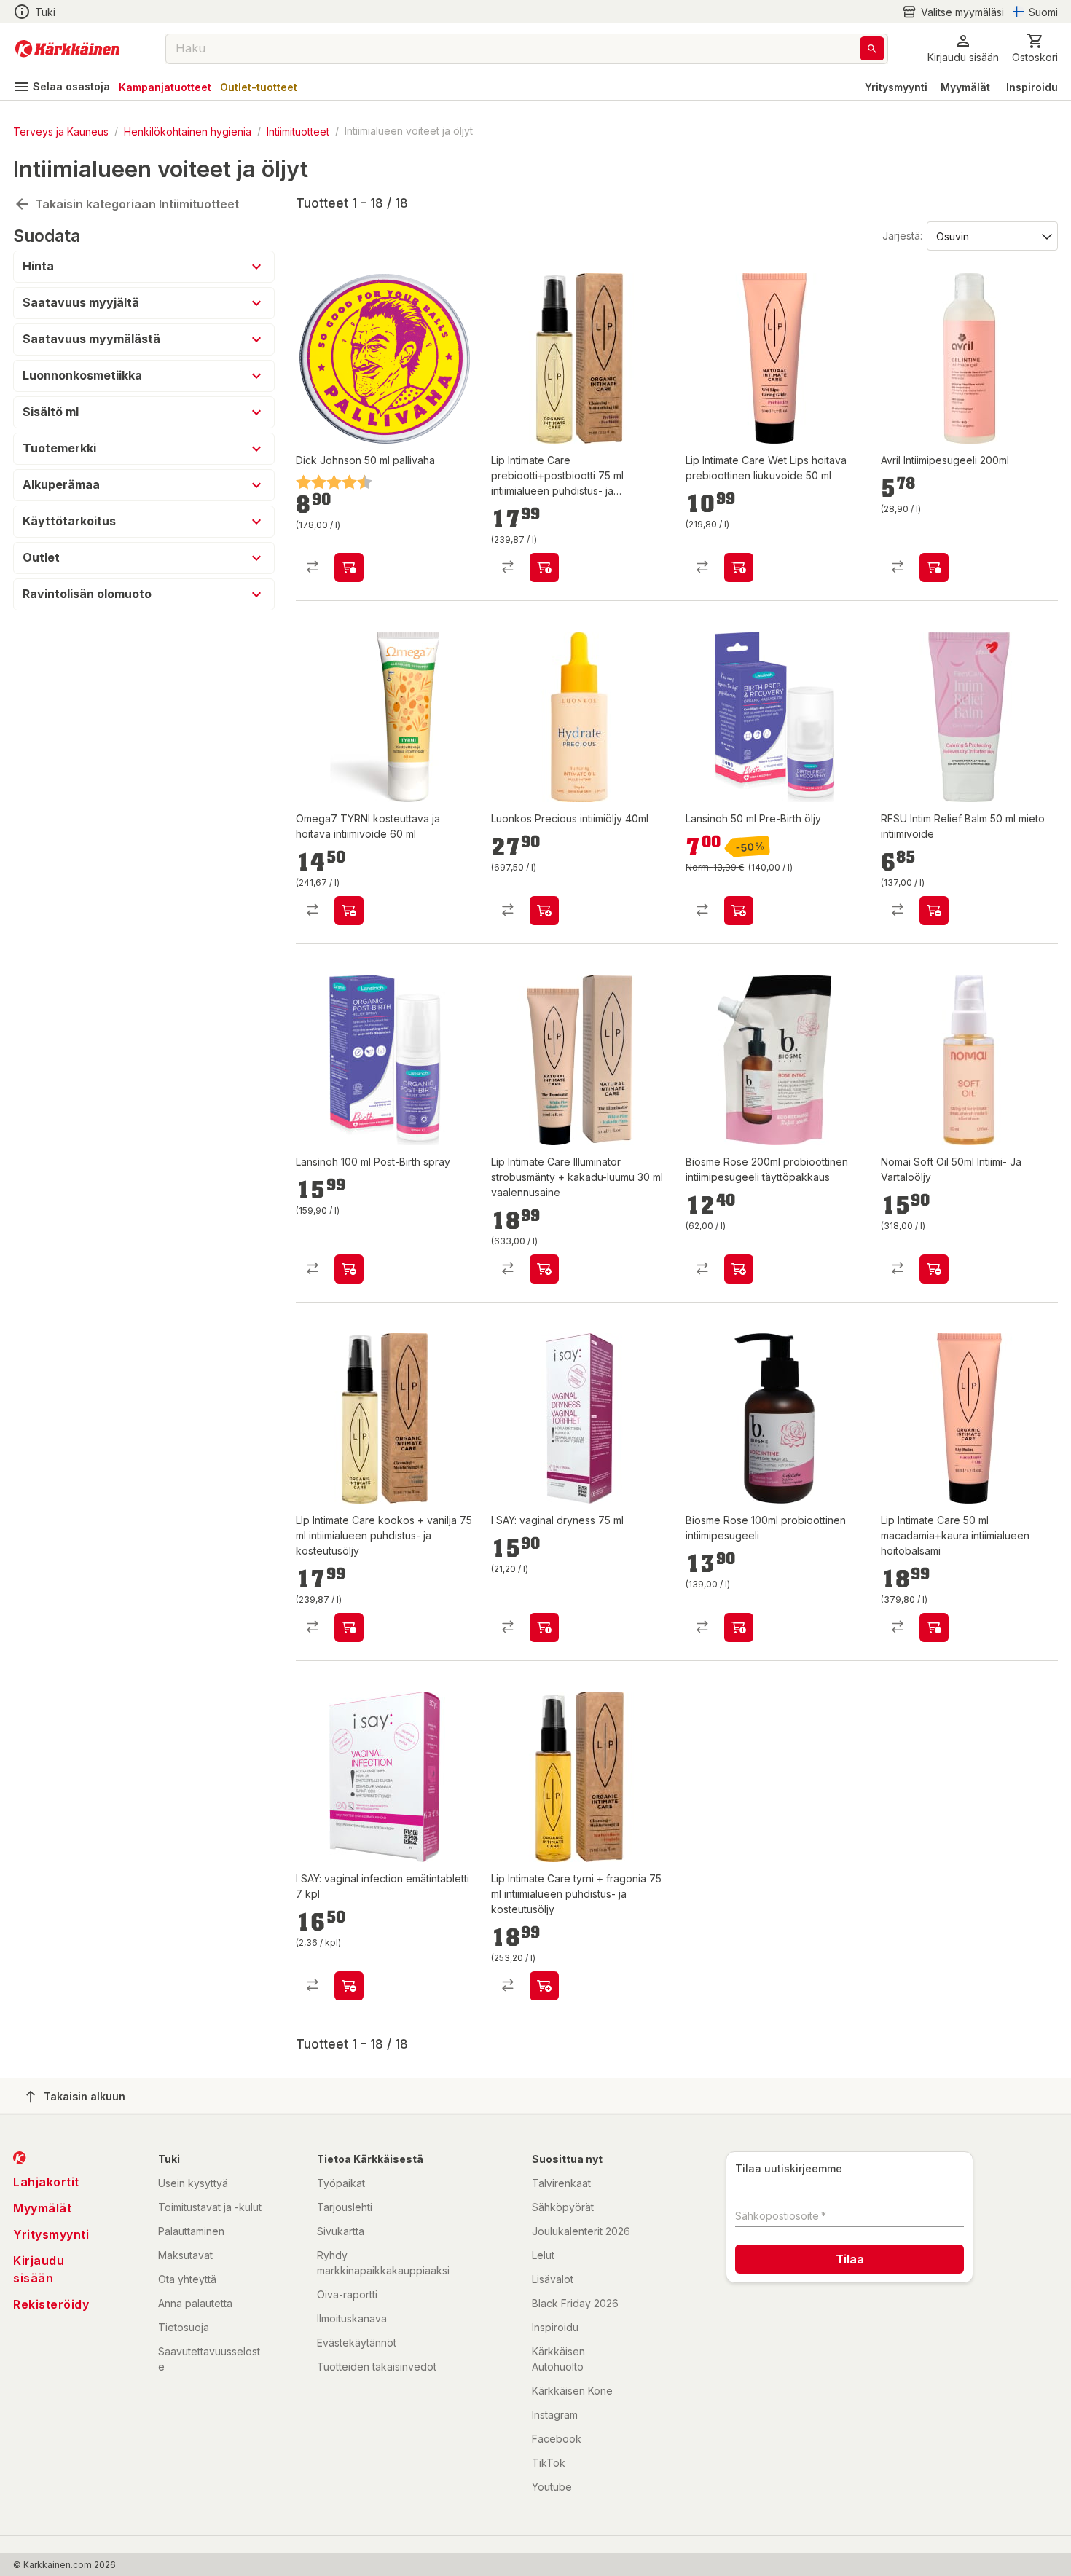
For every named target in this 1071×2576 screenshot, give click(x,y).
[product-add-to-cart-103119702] (349, 1269)
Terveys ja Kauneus (61, 131)
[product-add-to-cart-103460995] (934, 911)
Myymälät (965, 87)
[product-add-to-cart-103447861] (934, 1269)
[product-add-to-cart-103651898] (544, 1986)
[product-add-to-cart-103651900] (544, 568)
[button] (953, 12)
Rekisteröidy (51, 2304)
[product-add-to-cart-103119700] (739, 911)
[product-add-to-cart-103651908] (544, 1269)
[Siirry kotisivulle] (67, 49)
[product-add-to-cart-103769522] (739, 1627)
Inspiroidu (1032, 87)
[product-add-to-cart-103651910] (739, 568)
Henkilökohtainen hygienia (188, 131)
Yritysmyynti (896, 87)
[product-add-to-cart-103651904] (934, 1627)
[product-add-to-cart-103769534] (739, 1269)
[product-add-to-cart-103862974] (544, 911)
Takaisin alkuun (85, 2096)
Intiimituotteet (298, 131)
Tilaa (850, 2259)
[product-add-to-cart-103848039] (544, 1627)
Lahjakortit (46, 2182)
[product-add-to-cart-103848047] (349, 1986)
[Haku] (872, 48)
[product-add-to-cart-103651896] (349, 1627)
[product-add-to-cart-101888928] (349, 568)
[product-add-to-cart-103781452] (349, 911)
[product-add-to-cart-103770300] (934, 568)
